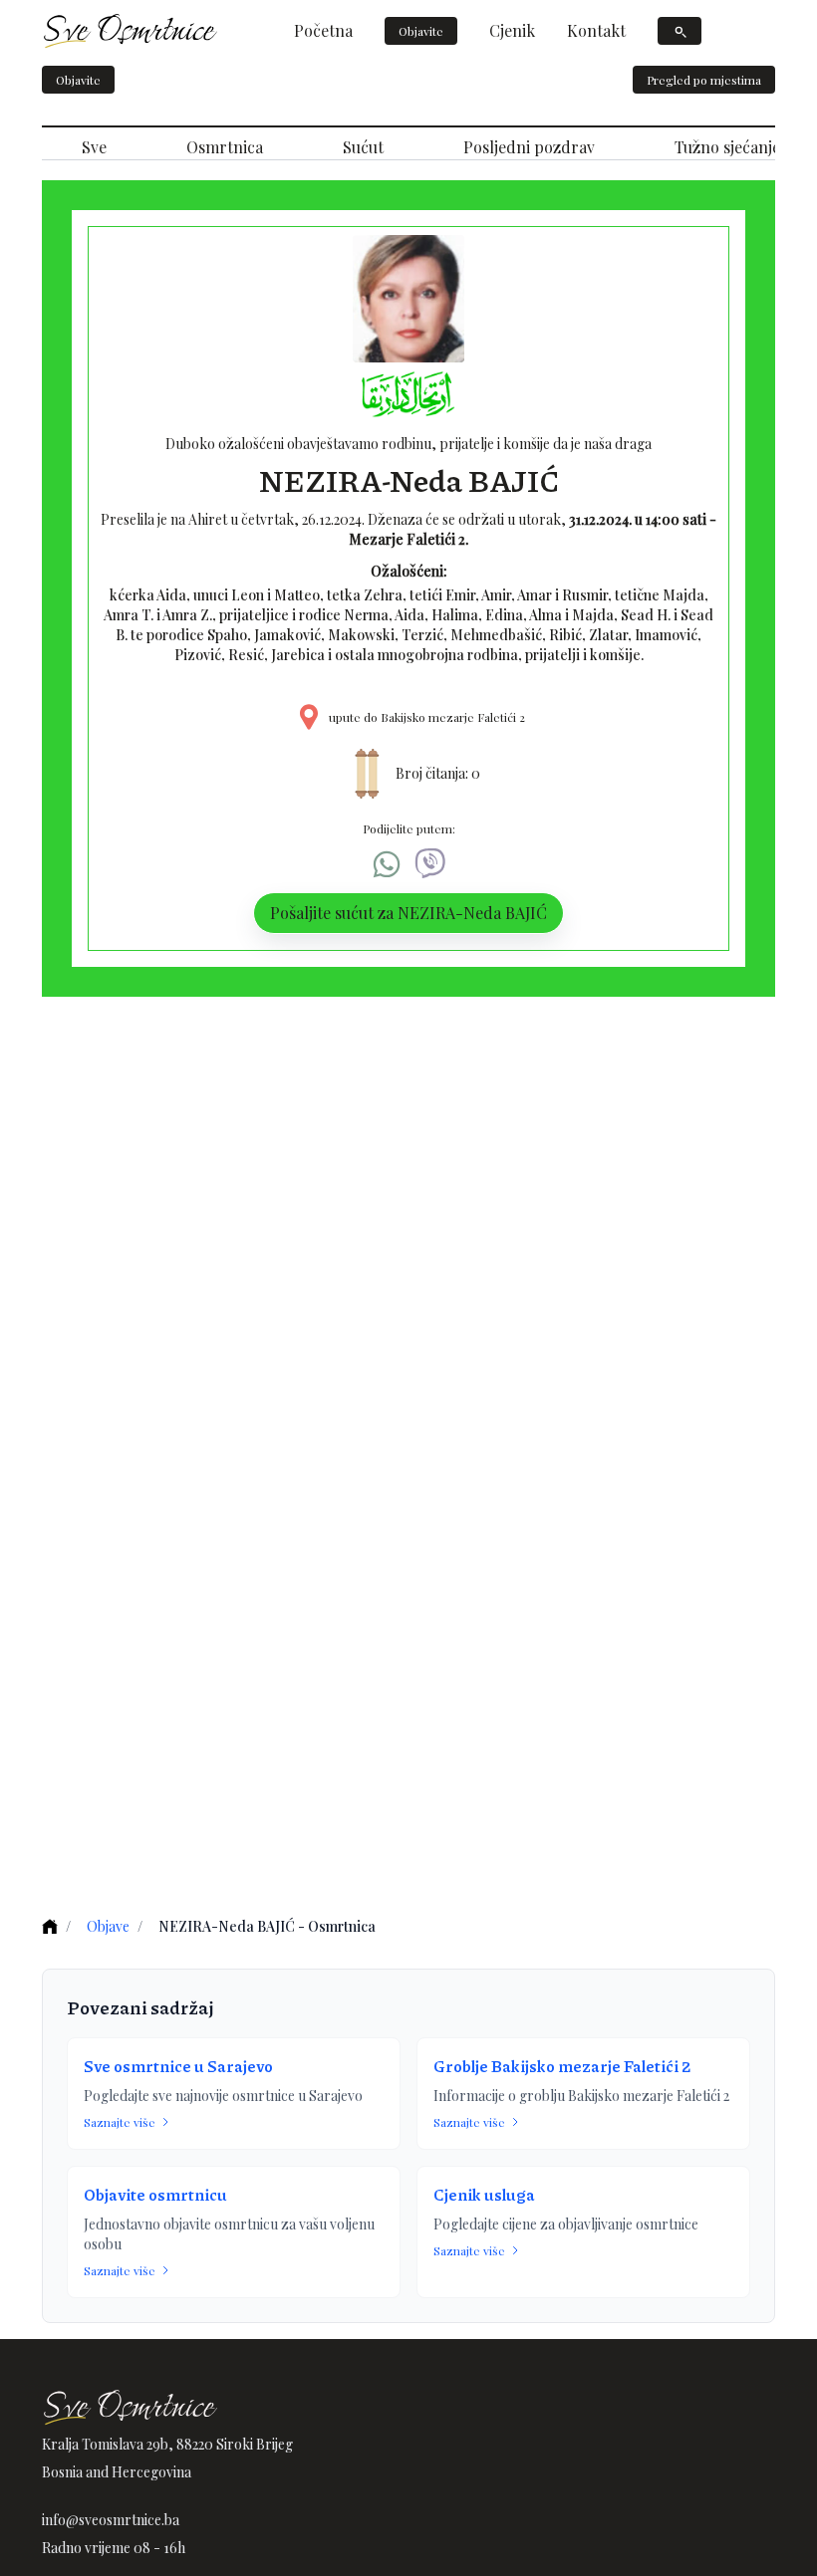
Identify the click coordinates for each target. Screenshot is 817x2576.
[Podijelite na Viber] (430, 864)
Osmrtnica (225, 147)
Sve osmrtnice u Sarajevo (178, 2066)
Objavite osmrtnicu (155, 2194)
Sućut (363, 147)
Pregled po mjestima (704, 80)
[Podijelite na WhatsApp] (387, 864)
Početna (323, 30)
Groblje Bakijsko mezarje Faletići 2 (562, 2066)
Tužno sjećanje (727, 147)
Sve (94, 147)
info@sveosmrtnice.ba (111, 2520)
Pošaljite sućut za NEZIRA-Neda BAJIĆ (408, 913)
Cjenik (512, 30)
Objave (108, 1926)
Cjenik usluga (484, 2194)
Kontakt (596, 30)
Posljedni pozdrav (529, 147)
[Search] (680, 31)
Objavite (421, 31)
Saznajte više (120, 2122)
